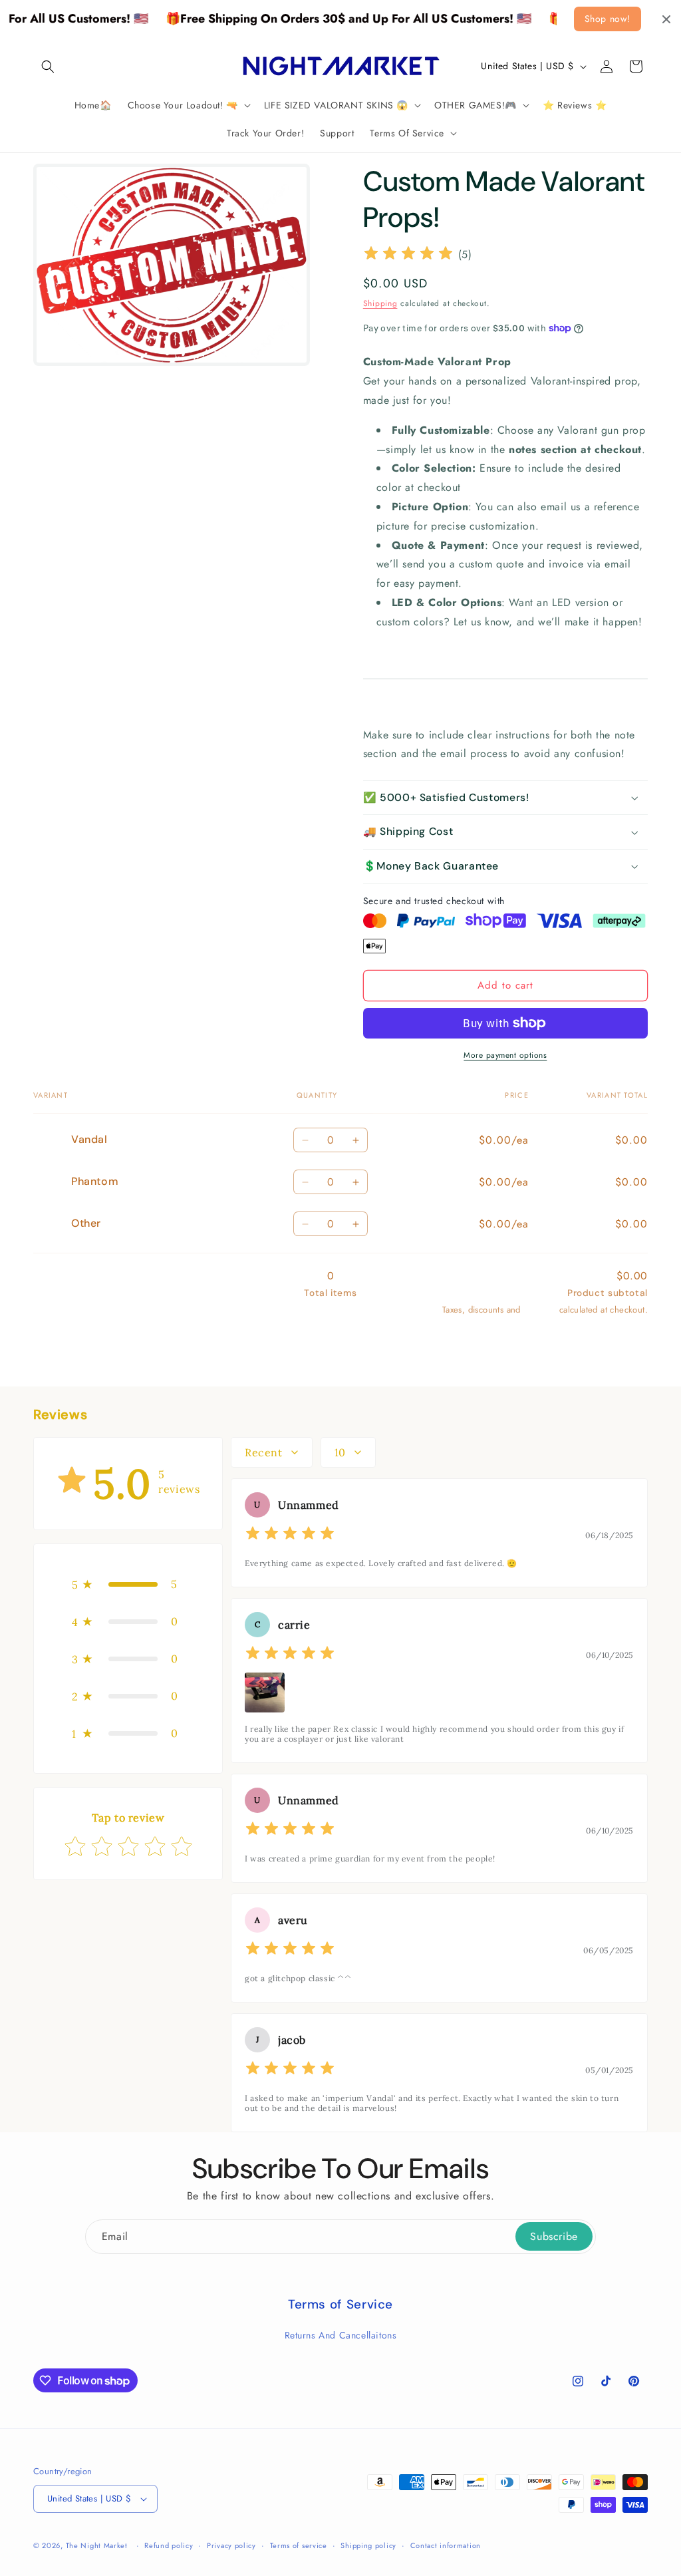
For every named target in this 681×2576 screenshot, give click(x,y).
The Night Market (97, 2545)
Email (115, 2236)
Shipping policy (368, 2545)
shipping (540, 1310)
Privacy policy (231, 2545)
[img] (408, 255)
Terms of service (299, 2545)
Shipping (380, 303)
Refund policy (169, 2545)
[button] (48, 67)
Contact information (446, 2545)
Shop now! (608, 19)
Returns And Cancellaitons (341, 2335)
